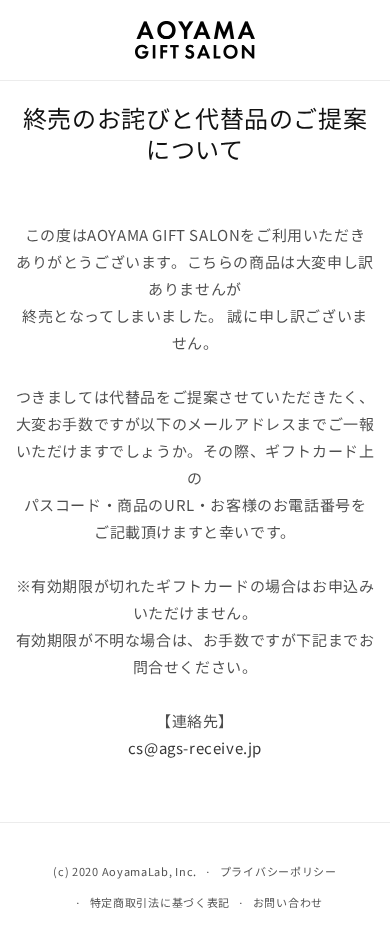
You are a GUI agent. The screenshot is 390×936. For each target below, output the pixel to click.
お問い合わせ (288, 902)
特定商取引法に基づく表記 (160, 902)
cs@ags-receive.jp (195, 747)
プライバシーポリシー (278, 871)
